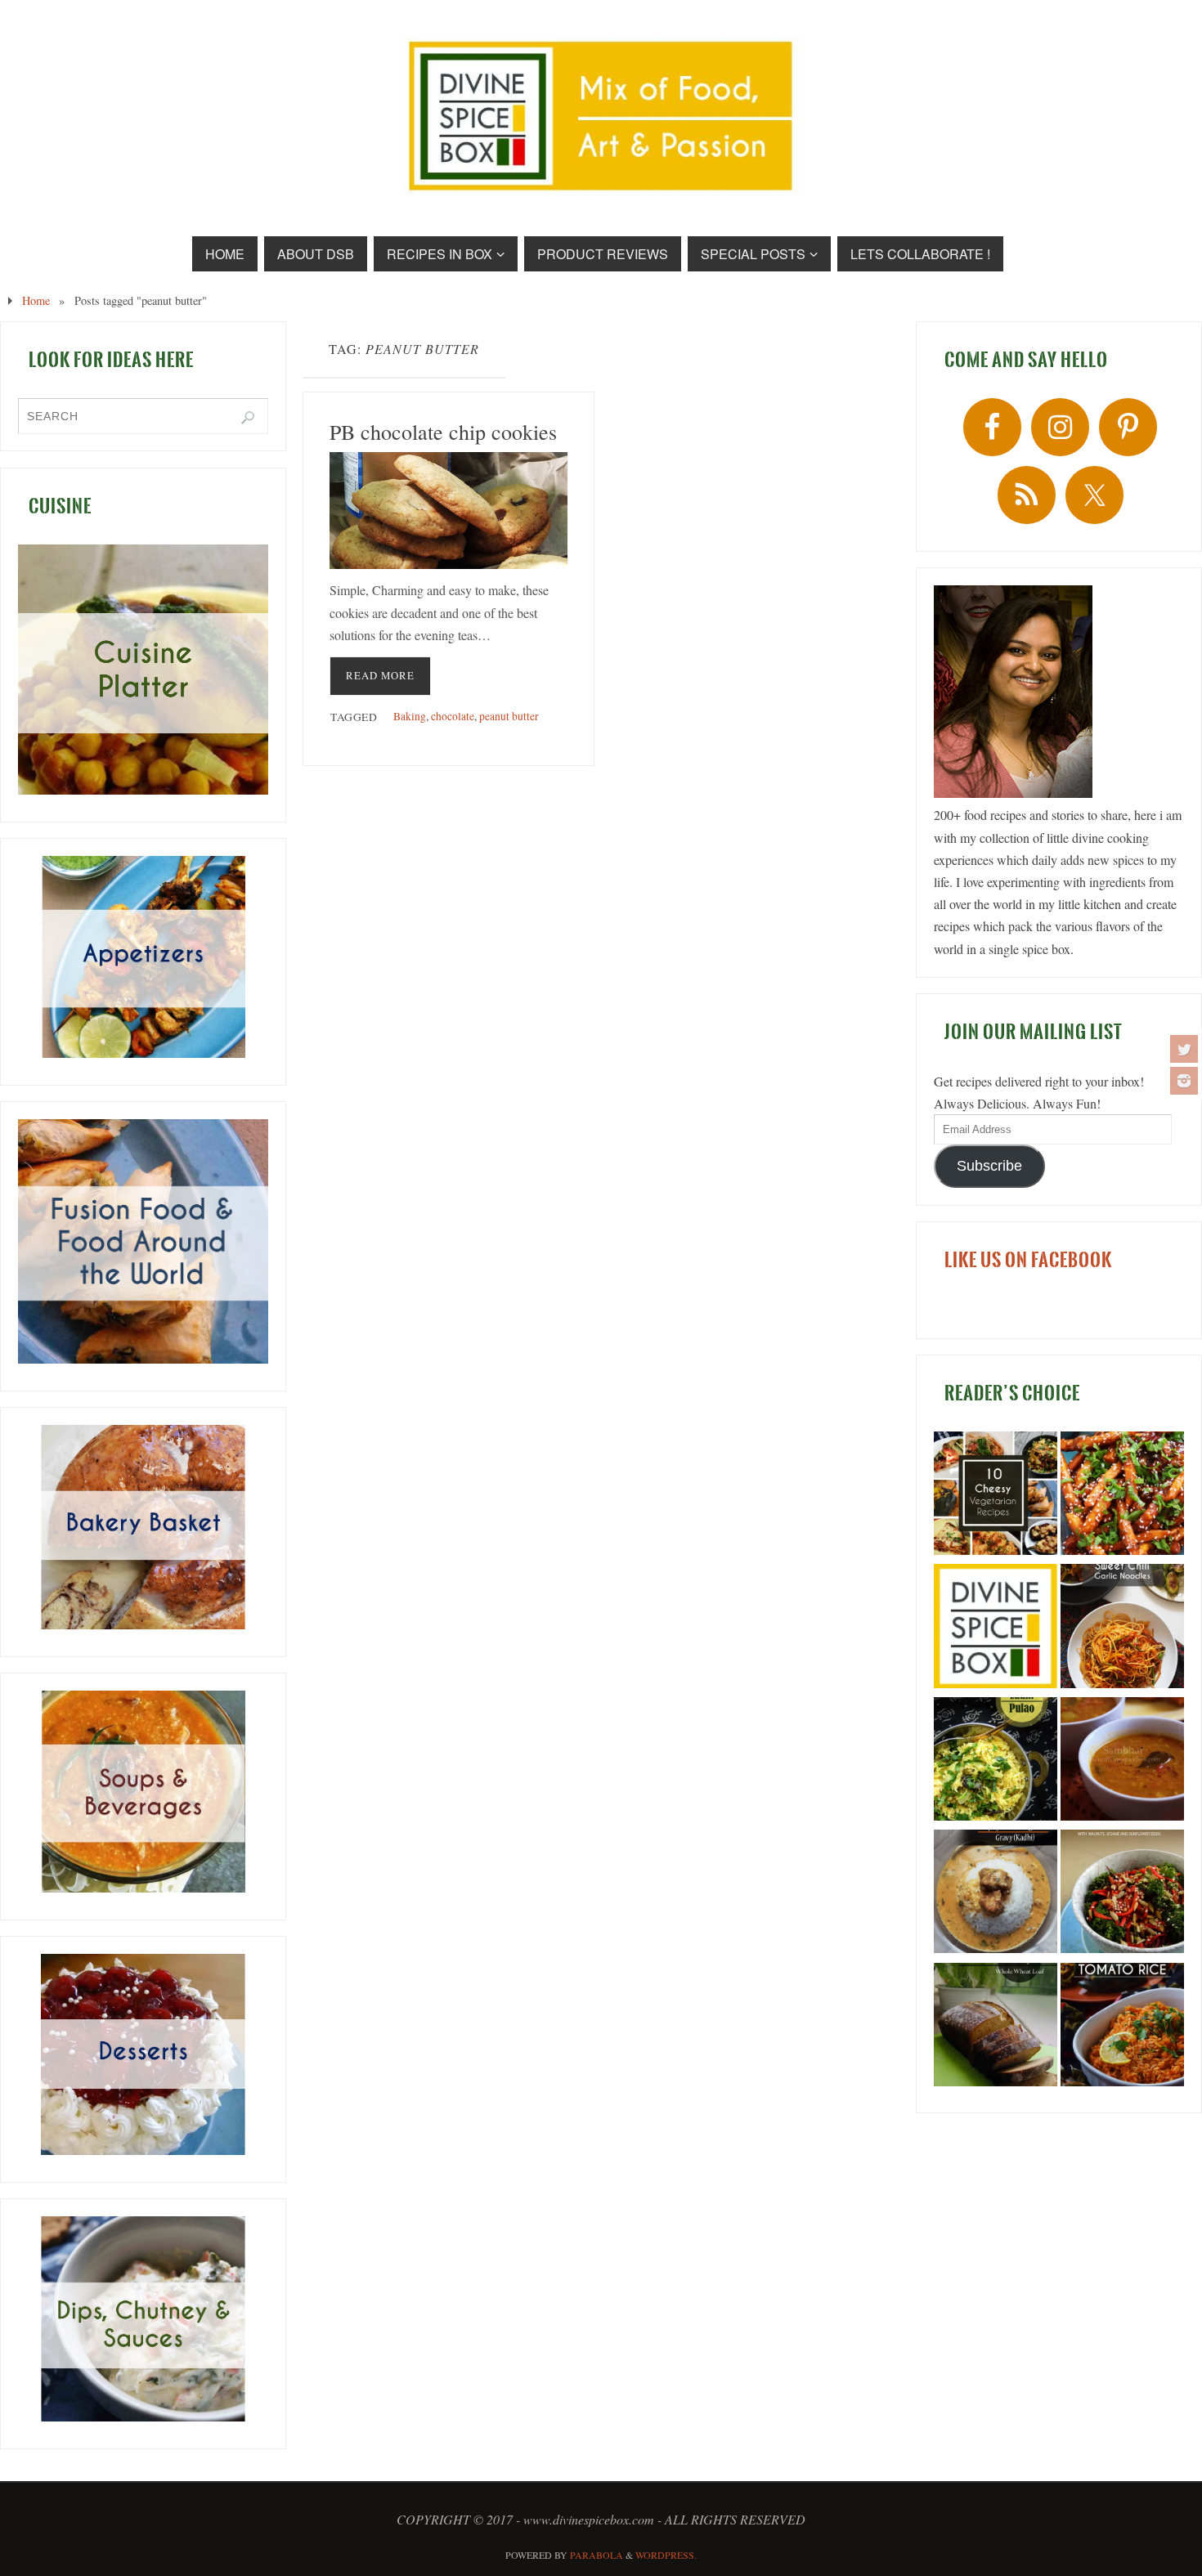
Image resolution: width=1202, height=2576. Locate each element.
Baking (410, 716)
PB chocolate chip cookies (443, 432)
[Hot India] (996, 1628)
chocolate (453, 716)
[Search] (248, 418)
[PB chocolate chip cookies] (449, 511)
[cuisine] (143, 670)
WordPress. (666, 2555)
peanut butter (509, 716)
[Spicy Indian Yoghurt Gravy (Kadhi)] (996, 1894)
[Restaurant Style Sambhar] (1122, 1762)
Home (36, 300)
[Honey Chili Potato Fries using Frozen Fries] (1122, 1496)
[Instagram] (1184, 1081)
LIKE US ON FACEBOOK (1028, 1260)
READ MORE (380, 675)
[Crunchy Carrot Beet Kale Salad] (1122, 1894)
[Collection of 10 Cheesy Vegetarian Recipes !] (996, 1496)
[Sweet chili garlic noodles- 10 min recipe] (1122, 1628)
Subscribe (989, 1166)
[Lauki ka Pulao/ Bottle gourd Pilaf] (996, 1762)
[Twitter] (1184, 1049)
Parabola (597, 2555)
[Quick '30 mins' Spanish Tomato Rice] (1122, 2027)
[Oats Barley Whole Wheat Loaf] (996, 2027)
